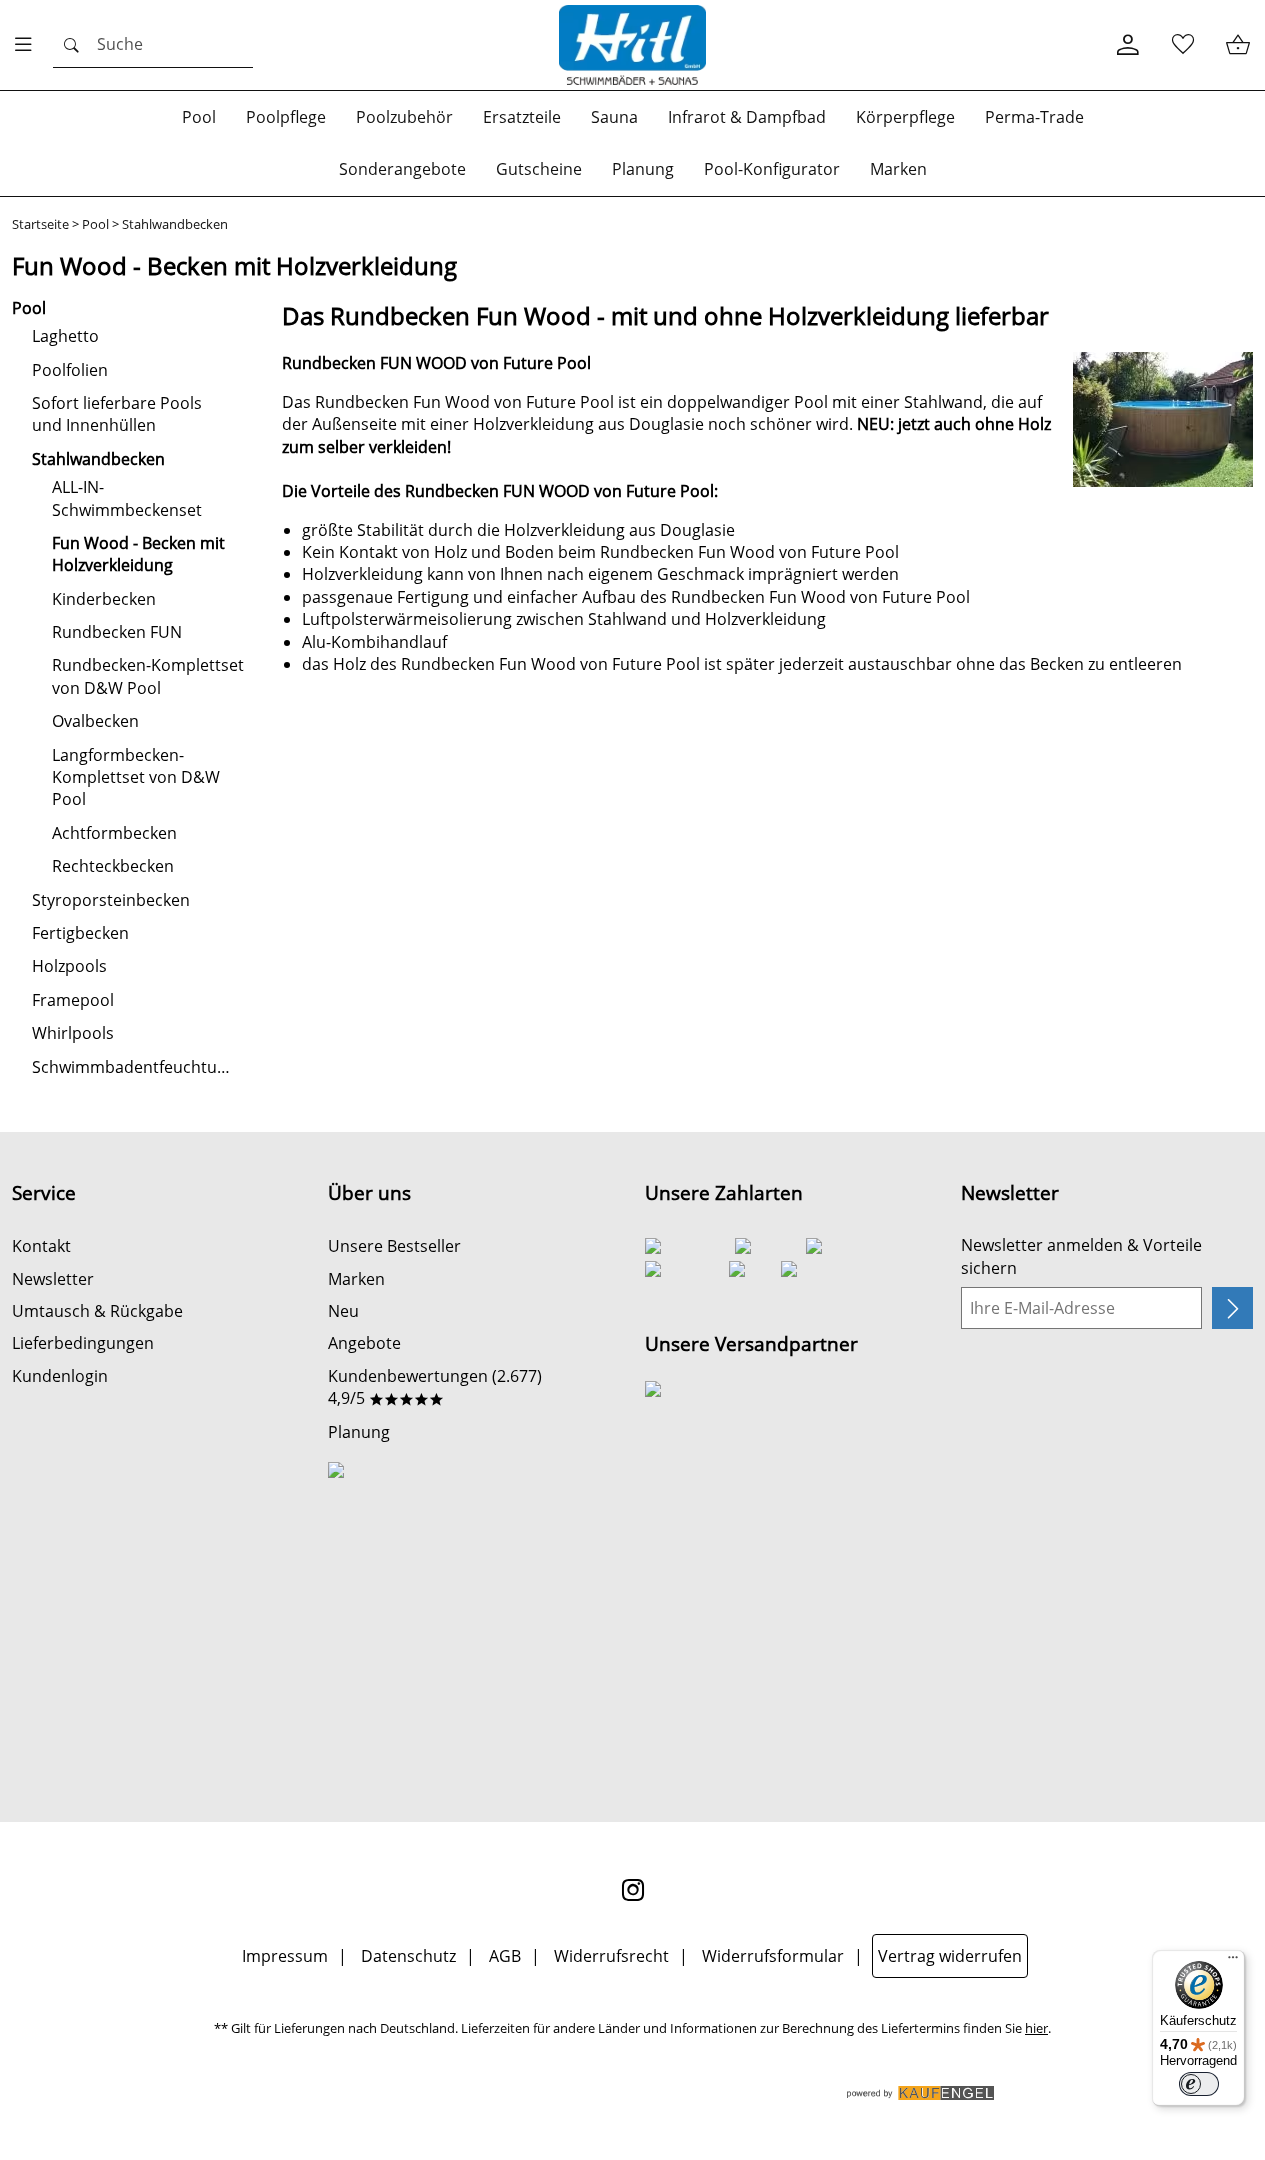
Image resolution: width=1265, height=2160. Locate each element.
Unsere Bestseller (394, 1246)
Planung (359, 1432)
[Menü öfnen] (29, 45)
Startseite (40, 224)
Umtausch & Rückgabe (97, 1311)
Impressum (285, 1956)
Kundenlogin (60, 1376)
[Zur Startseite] (633, 45)
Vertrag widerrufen (950, 1956)
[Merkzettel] (1182, 45)
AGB (505, 1956)
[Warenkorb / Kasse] (1237, 45)
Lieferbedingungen (83, 1343)
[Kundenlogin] (1127, 45)
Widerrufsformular (773, 1956)
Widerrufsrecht (611, 1956)
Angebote (364, 1343)
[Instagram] (633, 1890)
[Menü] (1233, 1962)
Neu (343, 1311)
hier (1036, 2028)
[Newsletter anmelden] (1232, 1308)
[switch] (1199, 2084)
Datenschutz (408, 1956)
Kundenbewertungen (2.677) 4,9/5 (435, 1387)
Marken (356, 1279)
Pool (95, 224)
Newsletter (53, 1279)
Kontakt (41, 1246)
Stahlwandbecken (175, 224)
